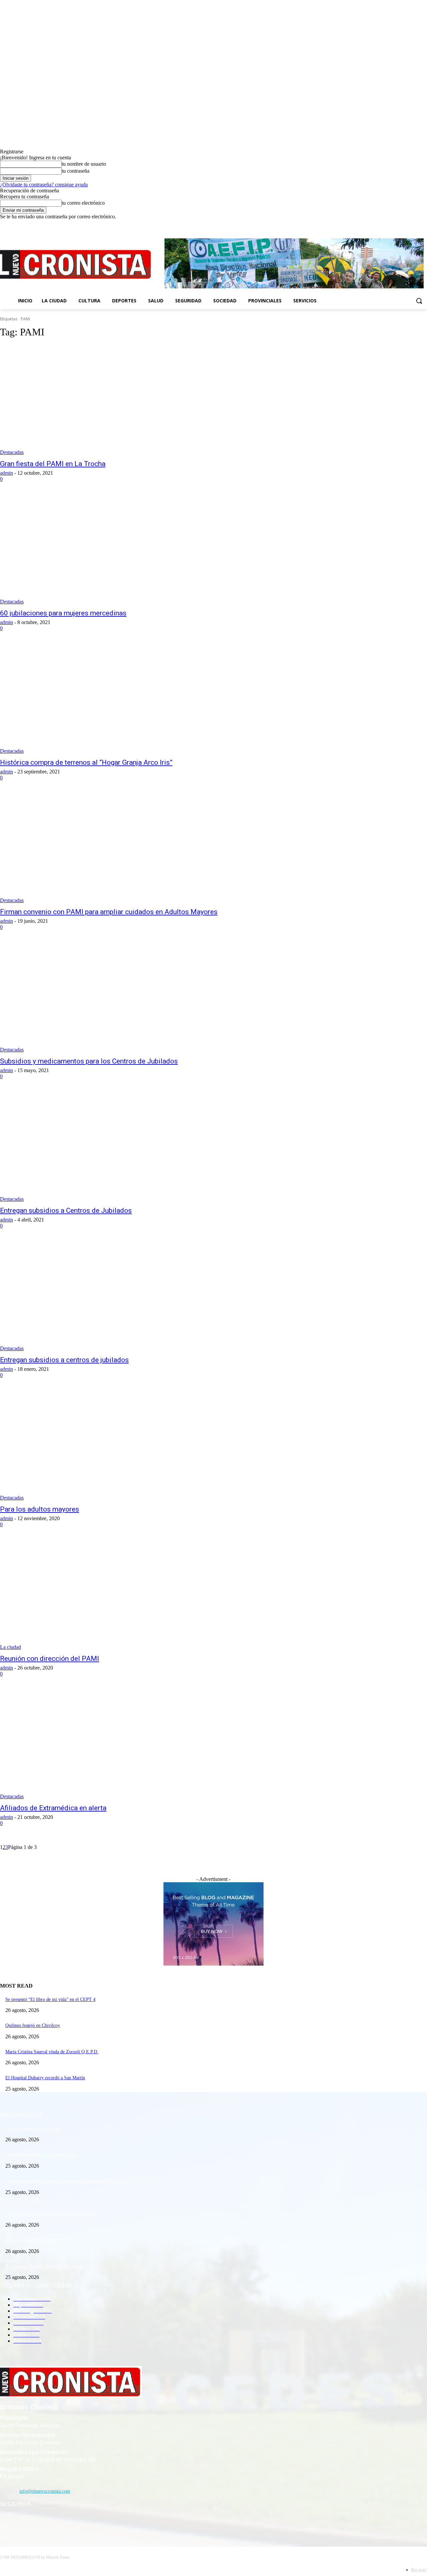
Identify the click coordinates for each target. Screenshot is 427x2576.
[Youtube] (423, 225)
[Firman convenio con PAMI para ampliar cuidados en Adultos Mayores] (111, 848)
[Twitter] (414, 225)
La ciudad (11, 1647)
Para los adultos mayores (40, 1509)
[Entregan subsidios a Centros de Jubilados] (111, 1147)
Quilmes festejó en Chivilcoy (33, 2025)
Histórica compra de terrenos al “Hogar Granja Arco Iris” (86, 762)
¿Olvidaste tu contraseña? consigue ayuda (44, 185)
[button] (419, 301)
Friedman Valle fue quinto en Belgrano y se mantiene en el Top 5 (67, 2181)
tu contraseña (76, 171)
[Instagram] (405, 225)
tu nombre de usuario (84, 164)
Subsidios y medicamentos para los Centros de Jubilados (89, 1061)
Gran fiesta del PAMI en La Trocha (53, 464)
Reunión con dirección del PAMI (50, 1659)
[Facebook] (395, 225)
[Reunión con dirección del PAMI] (111, 1595)
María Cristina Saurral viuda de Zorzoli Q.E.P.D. (52, 2052)
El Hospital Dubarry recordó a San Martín (45, 2078)
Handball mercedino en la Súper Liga (41, 2155)
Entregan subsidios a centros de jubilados (64, 1360)
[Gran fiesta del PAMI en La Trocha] (111, 400)
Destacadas (12, 452)
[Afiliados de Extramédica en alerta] (111, 1744)
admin (7, 473)
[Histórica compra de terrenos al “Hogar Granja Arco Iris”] (111, 699)
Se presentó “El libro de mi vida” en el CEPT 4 (50, 1999)
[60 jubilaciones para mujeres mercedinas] (111, 549)
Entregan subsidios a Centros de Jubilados (66, 1210)
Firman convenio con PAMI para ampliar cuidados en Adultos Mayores (109, 912)
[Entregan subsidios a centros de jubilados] (111, 1296)
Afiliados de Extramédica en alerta (53, 1808)
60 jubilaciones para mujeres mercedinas (63, 613)
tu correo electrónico (83, 203)
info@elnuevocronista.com (45, 2491)
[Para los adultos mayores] (111, 1446)
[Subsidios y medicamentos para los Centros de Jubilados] (111, 997)
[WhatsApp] (41, 2521)
